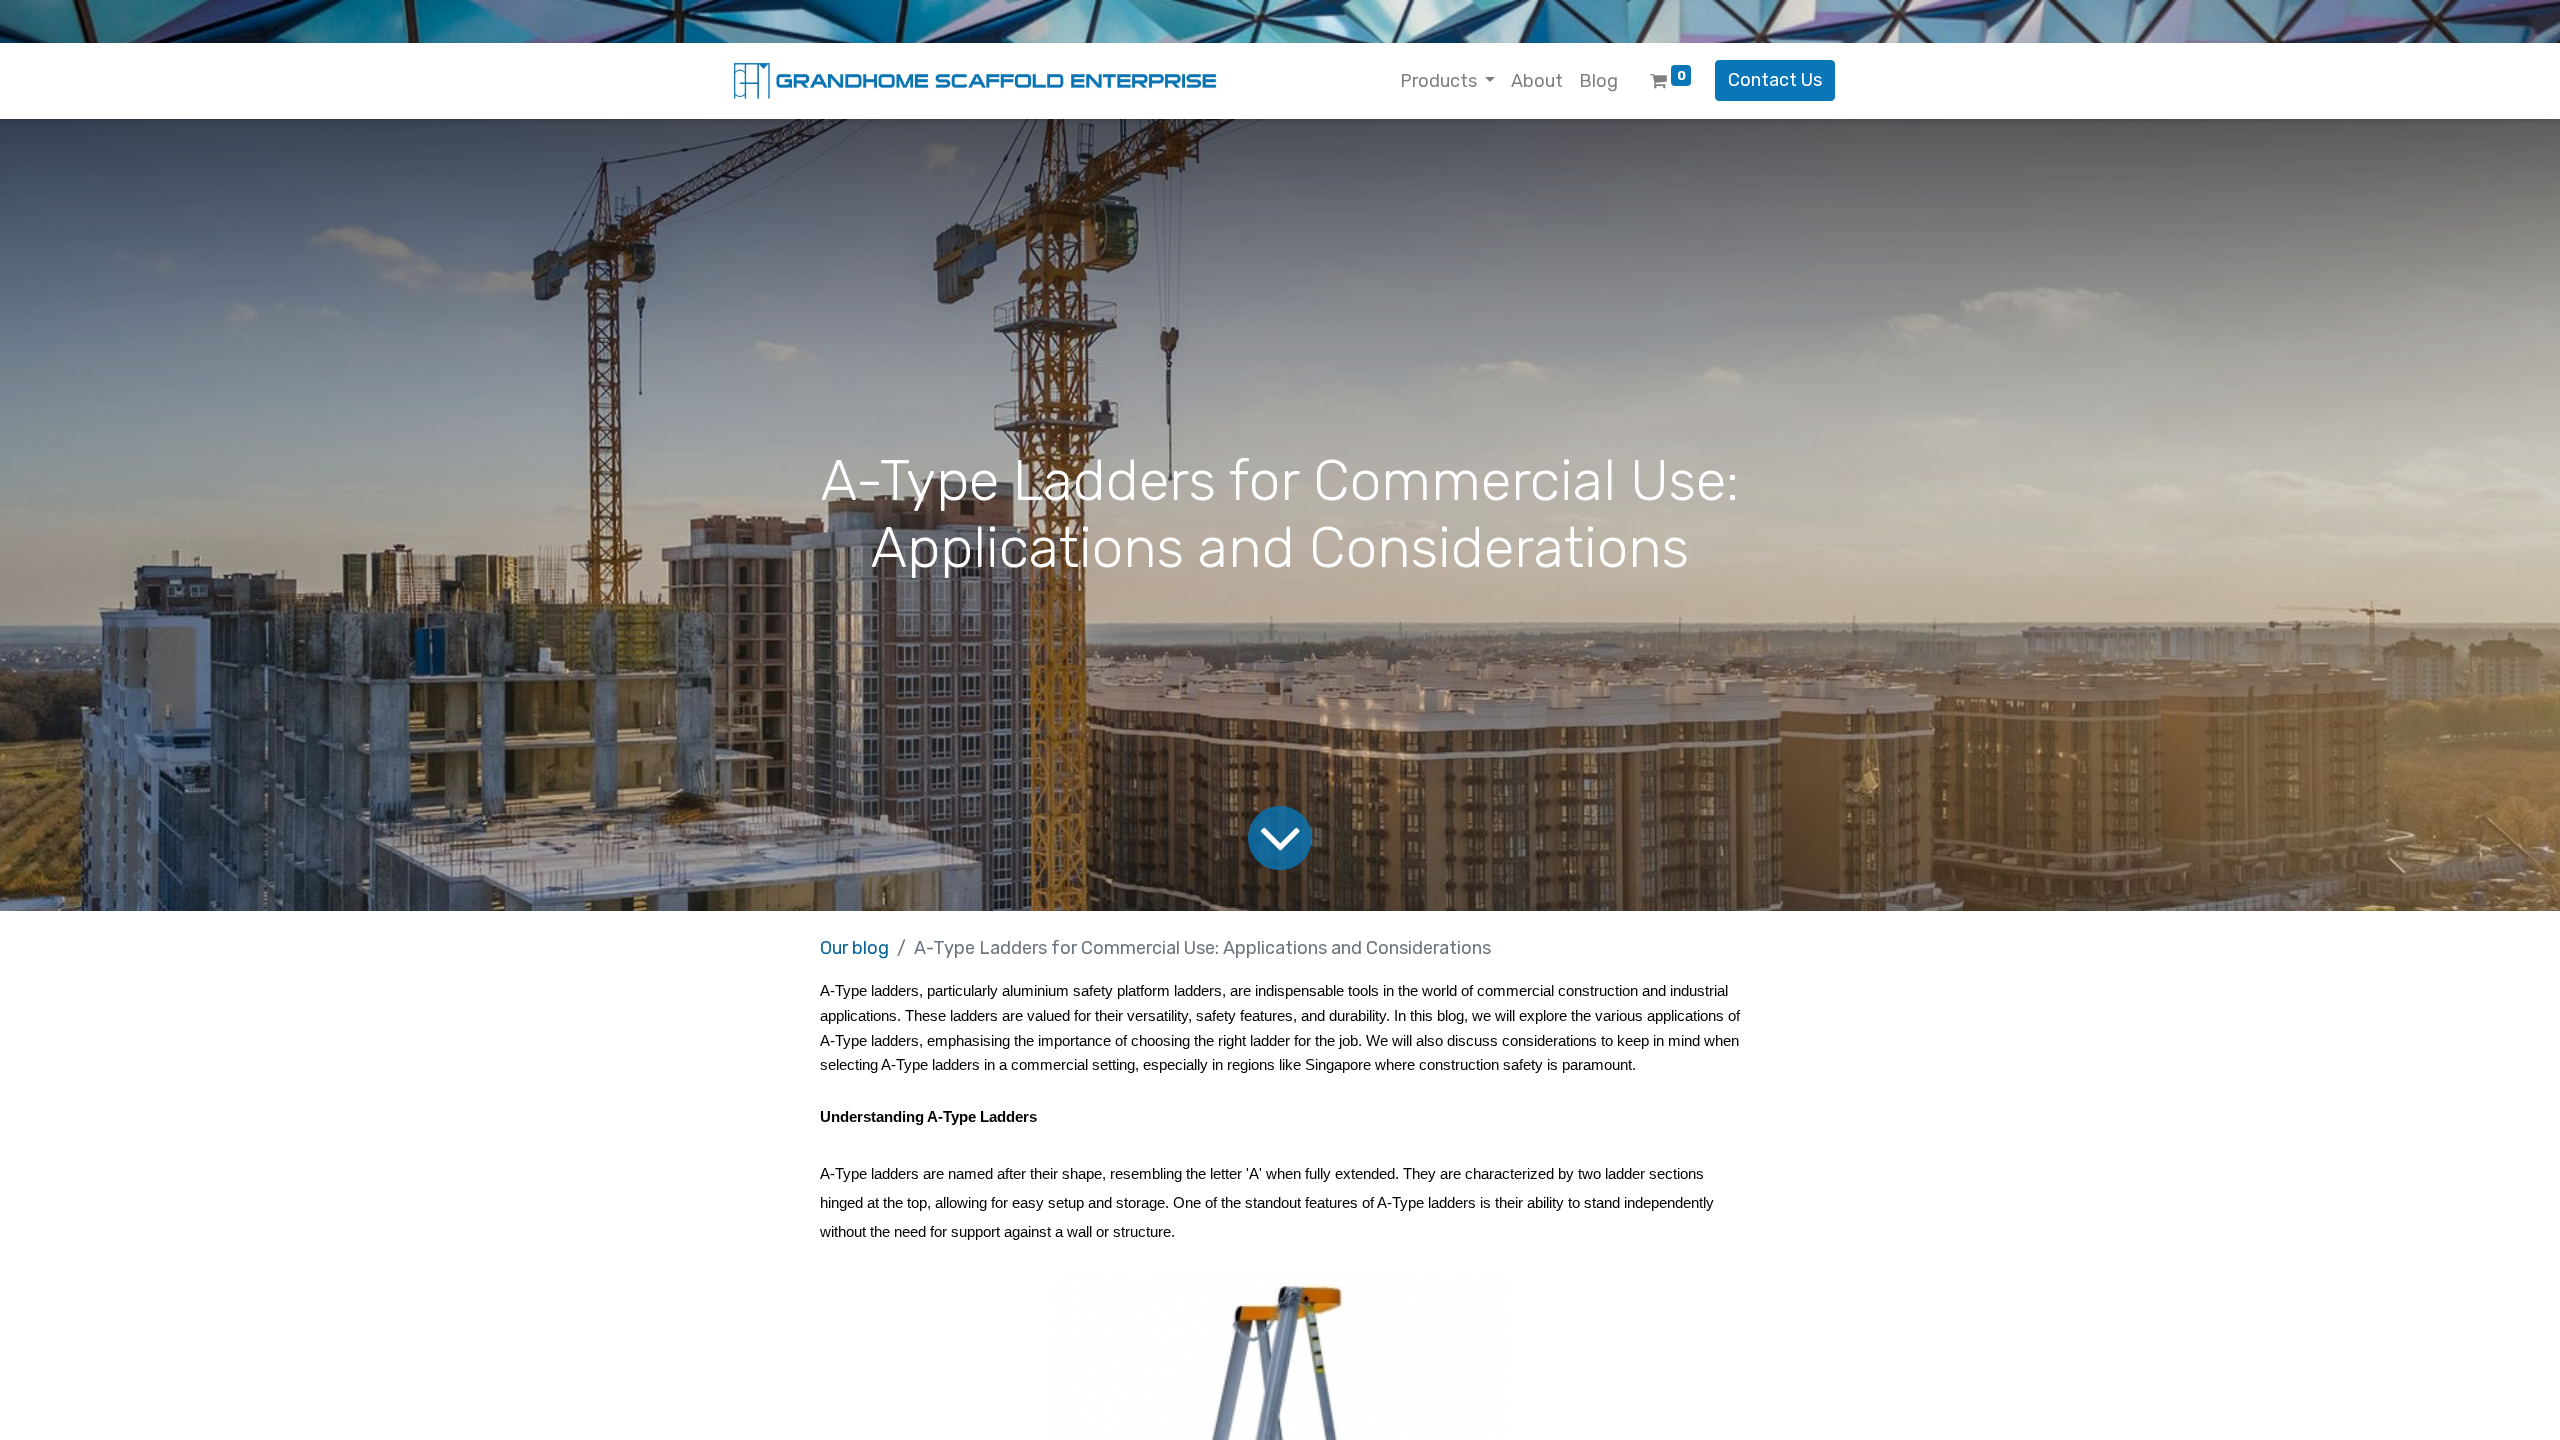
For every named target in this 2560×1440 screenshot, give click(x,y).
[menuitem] (1537, 81)
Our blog (854, 948)
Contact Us (1775, 80)
